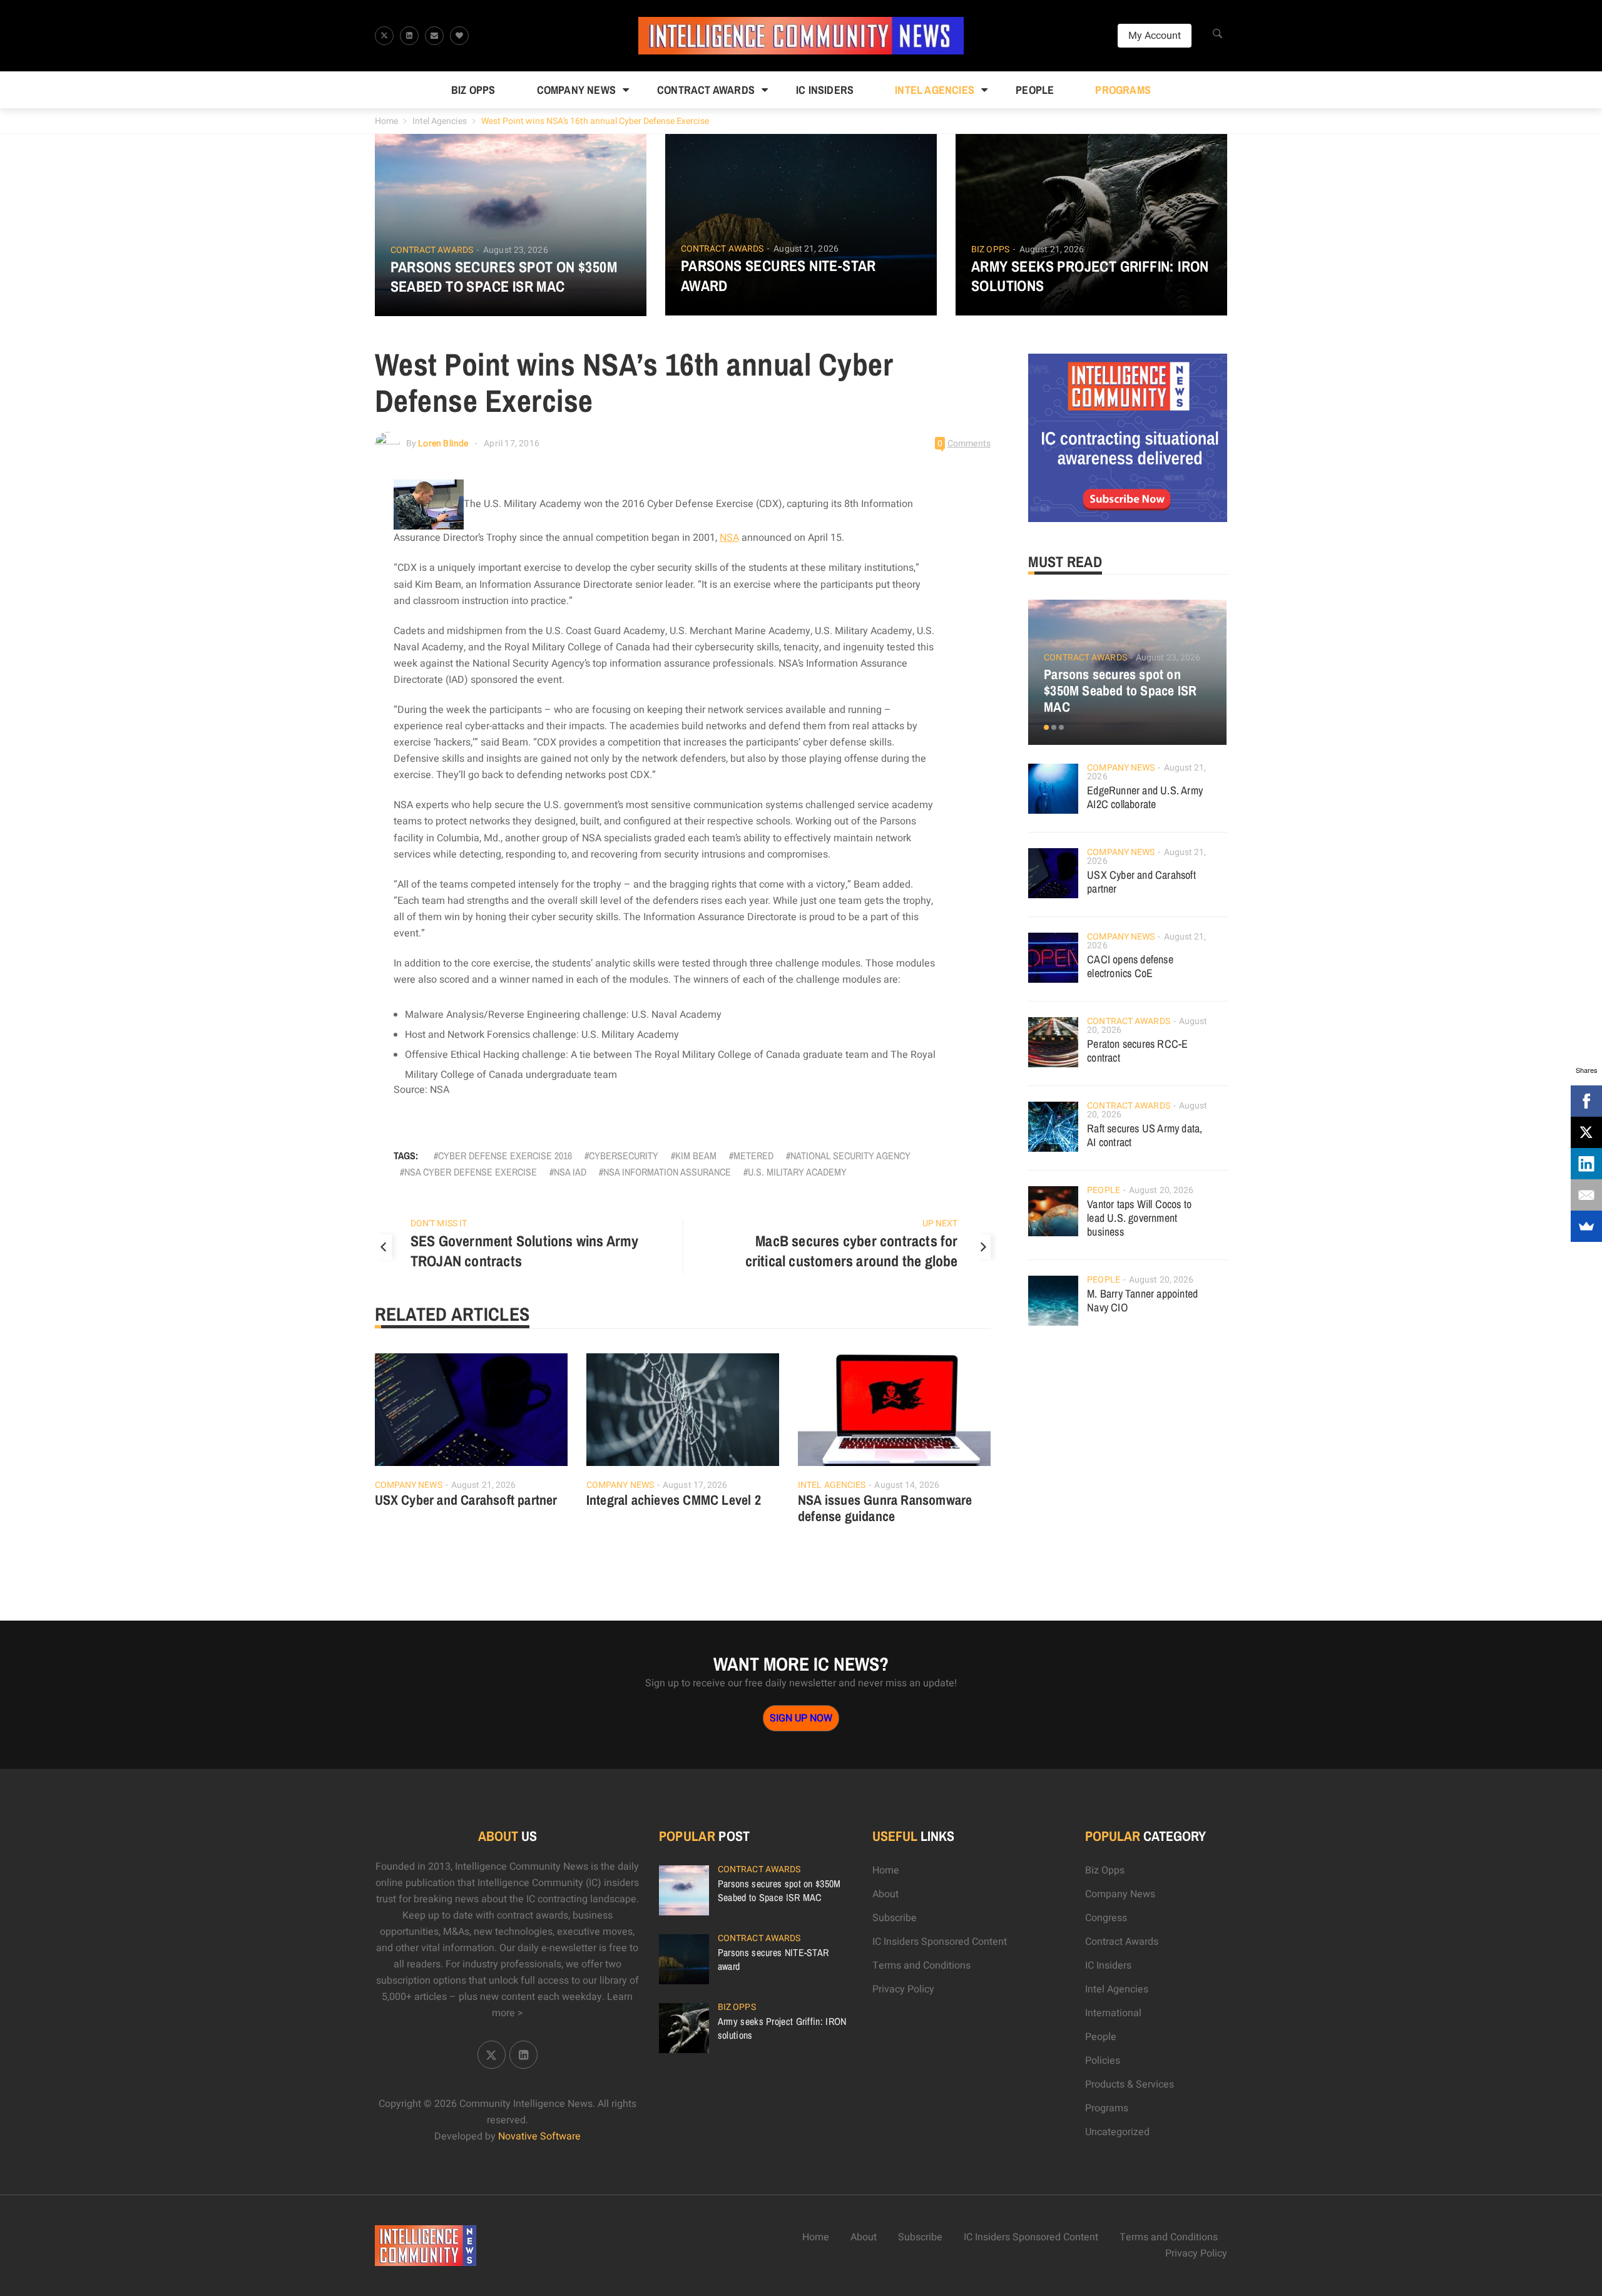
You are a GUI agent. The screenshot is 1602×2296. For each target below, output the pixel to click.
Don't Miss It (439, 1223)
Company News (576, 90)
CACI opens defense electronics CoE (1130, 966)
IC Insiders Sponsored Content (940, 1942)
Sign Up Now (801, 1718)
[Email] (1586, 1195)
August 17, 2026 (695, 1485)
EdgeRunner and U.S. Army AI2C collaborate (1145, 797)
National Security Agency (850, 1156)
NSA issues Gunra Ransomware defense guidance (885, 1508)
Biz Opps (473, 90)
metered (753, 1156)
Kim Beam (696, 1156)
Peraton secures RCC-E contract (1137, 1051)
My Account (1155, 36)
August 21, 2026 (806, 249)
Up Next (940, 1223)
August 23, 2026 (516, 250)
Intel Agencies (935, 90)
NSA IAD (570, 1172)
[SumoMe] (1586, 1226)
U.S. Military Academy (797, 1172)
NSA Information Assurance (667, 1172)
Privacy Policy (903, 1989)
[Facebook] (1586, 1101)
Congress (1106, 1918)
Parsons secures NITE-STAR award (778, 275)
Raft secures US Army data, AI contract (1145, 1135)
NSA (729, 538)
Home (386, 121)
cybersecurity (624, 1156)
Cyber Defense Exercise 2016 (505, 1156)
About (885, 1894)
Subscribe (895, 1918)
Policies (1103, 2061)
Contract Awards (706, 90)
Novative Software (539, 2136)
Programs (1123, 90)
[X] (1586, 1132)
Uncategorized (1117, 2132)
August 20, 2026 (1161, 1190)
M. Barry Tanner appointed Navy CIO (1142, 1300)
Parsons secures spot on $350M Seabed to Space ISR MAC (504, 277)
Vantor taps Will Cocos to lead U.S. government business (1139, 1218)
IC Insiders (825, 90)
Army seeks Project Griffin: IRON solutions (1090, 276)
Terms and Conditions (921, 1965)
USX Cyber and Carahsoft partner (466, 1500)
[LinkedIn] (1586, 1164)
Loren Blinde (443, 443)
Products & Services (1130, 2084)
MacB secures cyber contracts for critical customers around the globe (852, 1251)
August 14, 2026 (907, 1485)
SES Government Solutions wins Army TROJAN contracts (525, 1251)
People (1035, 90)
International (1113, 2013)
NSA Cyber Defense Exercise (471, 1172)
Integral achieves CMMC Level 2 (674, 1500)
